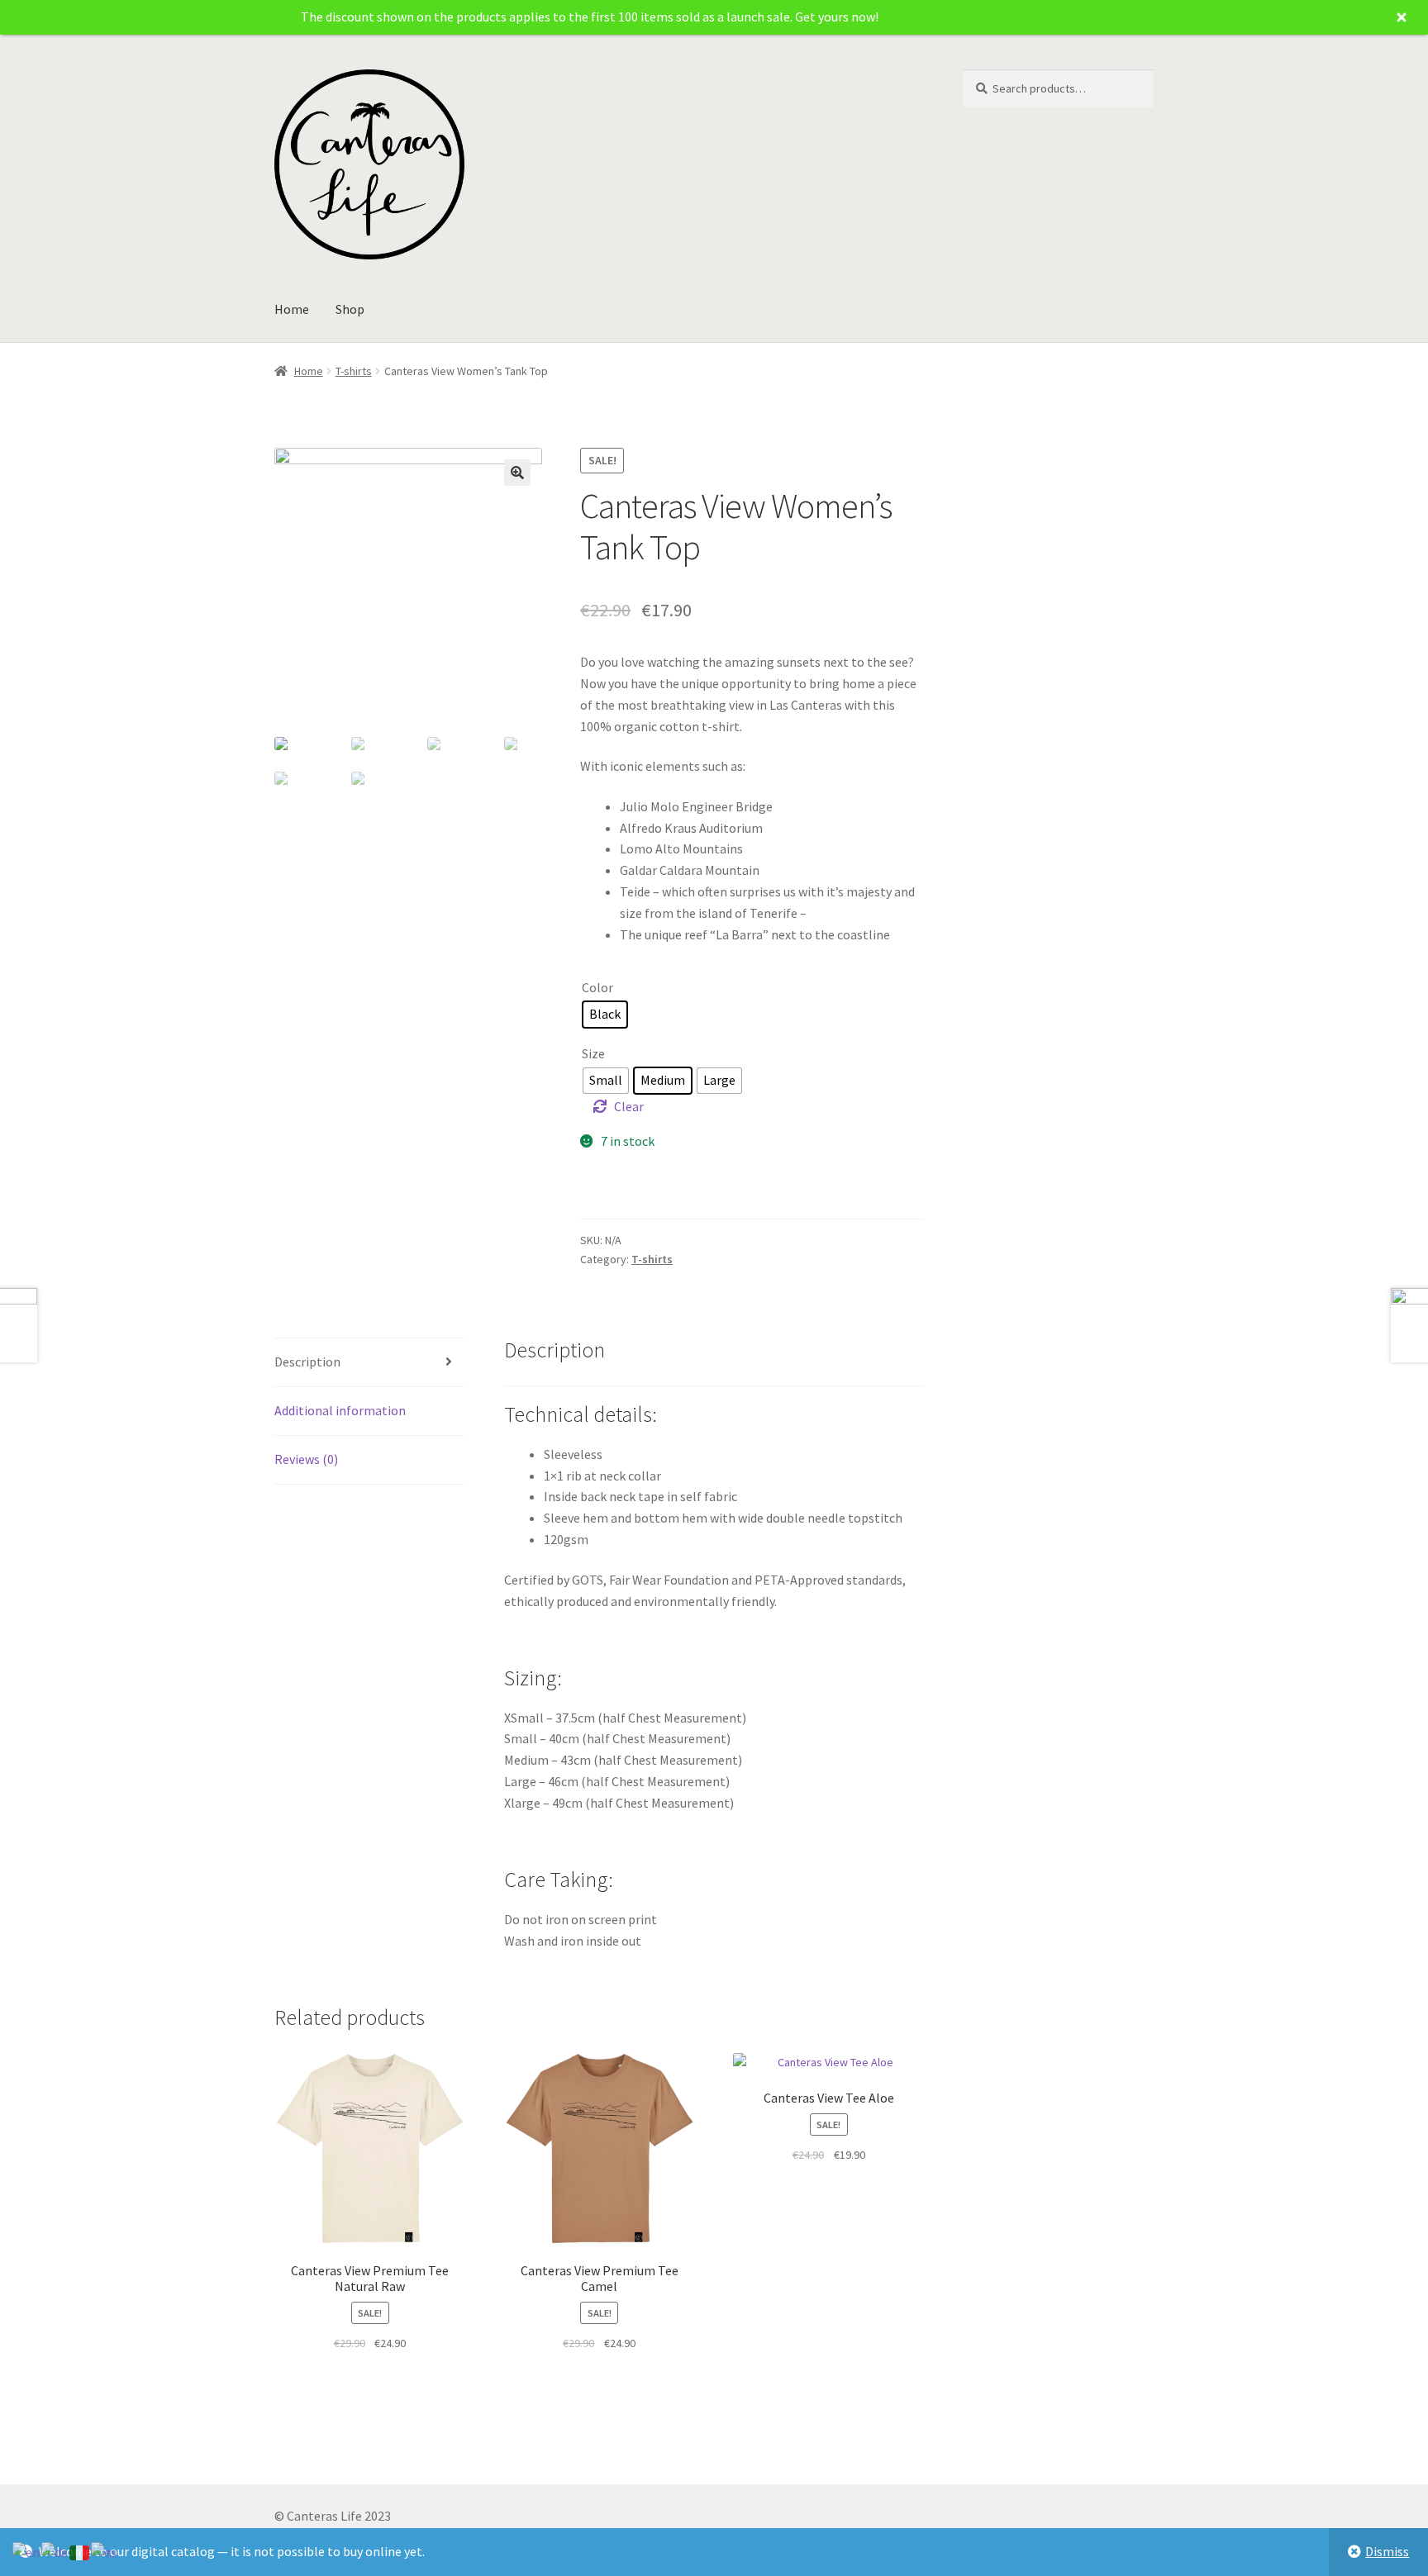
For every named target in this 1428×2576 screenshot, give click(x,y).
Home (292, 309)
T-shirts (354, 371)
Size (593, 1053)
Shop (350, 309)
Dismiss (1387, 2551)
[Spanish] (105, 2551)
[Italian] (80, 2551)
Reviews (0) (306, 1459)
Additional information (340, 1410)
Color (597, 987)
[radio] (605, 1015)
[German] (55, 2551)
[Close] (1402, 17)
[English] (27, 2551)
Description (307, 1362)
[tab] (370, 1363)
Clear (629, 1106)
